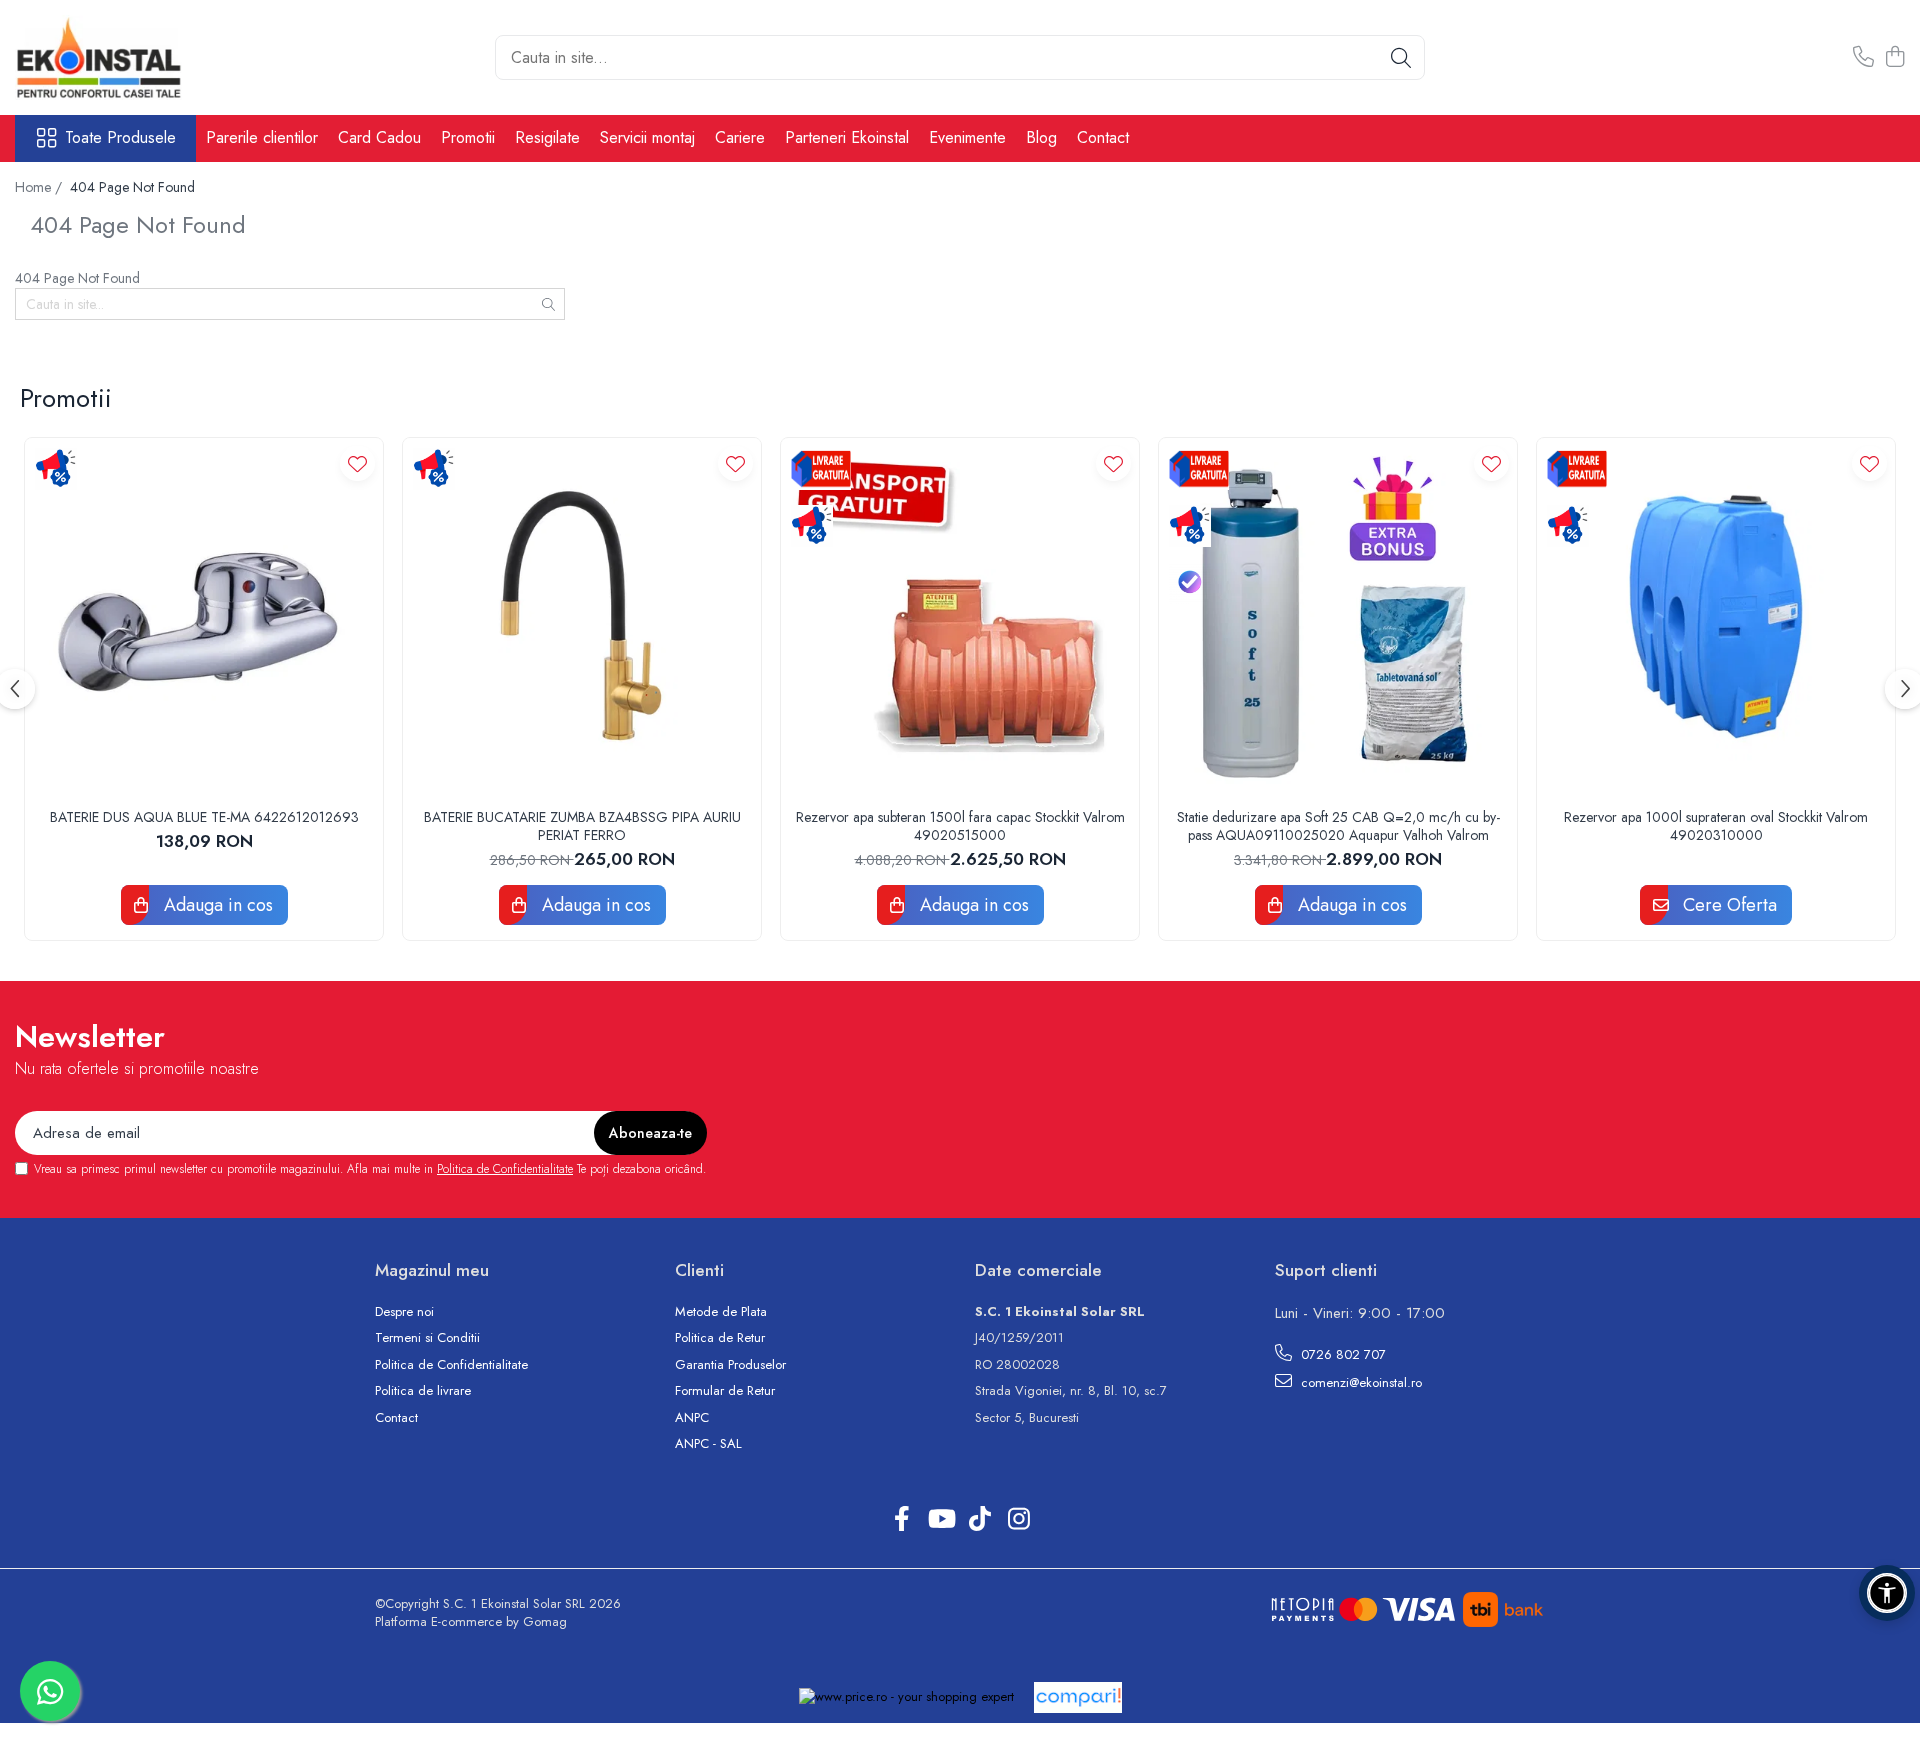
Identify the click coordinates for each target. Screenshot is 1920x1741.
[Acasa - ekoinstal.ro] (115, 57)
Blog (1041, 137)
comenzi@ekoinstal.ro (1359, 1382)
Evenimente (967, 137)
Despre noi (404, 1312)
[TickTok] (979, 1520)
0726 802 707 (1341, 1354)
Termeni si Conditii (427, 1338)
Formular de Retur (725, 1391)
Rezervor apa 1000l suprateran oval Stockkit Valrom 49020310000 (1716, 826)
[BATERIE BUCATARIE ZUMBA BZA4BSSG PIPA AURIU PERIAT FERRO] (582, 617)
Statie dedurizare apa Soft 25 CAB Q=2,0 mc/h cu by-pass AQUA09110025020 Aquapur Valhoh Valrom (1338, 826)
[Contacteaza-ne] (1863, 58)
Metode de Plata (721, 1312)
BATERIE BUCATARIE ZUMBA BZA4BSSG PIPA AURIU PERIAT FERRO (582, 826)
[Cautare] (1401, 57)
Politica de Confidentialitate (505, 1169)
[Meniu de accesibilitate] (1887, 1593)
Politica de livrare (423, 1391)
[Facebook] (901, 1520)
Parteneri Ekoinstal (847, 137)
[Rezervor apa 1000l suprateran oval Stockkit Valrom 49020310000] (1716, 617)
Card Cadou (379, 137)
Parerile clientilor (262, 137)
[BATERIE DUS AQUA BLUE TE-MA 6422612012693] (204, 617)
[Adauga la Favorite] (357, 463)
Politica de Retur (720, 1338)
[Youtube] (940, 1520)
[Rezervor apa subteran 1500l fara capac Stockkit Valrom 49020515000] (960, 617)
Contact (1103, 137)
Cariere (740, 137)
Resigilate (547, 137)
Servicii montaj (647, 137)
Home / (40, 187)
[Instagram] (1018, 1520)
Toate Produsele (120, 138)
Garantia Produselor (730, 1365)
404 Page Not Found (132, 187)
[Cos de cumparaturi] (1894, 58)
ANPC (692, 1418)
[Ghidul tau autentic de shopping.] (1078, 1697)
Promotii (468, 137)
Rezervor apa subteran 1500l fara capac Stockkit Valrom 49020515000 (960, 826)
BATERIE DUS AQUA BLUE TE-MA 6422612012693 (204, 817)
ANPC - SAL (708, 1444)
